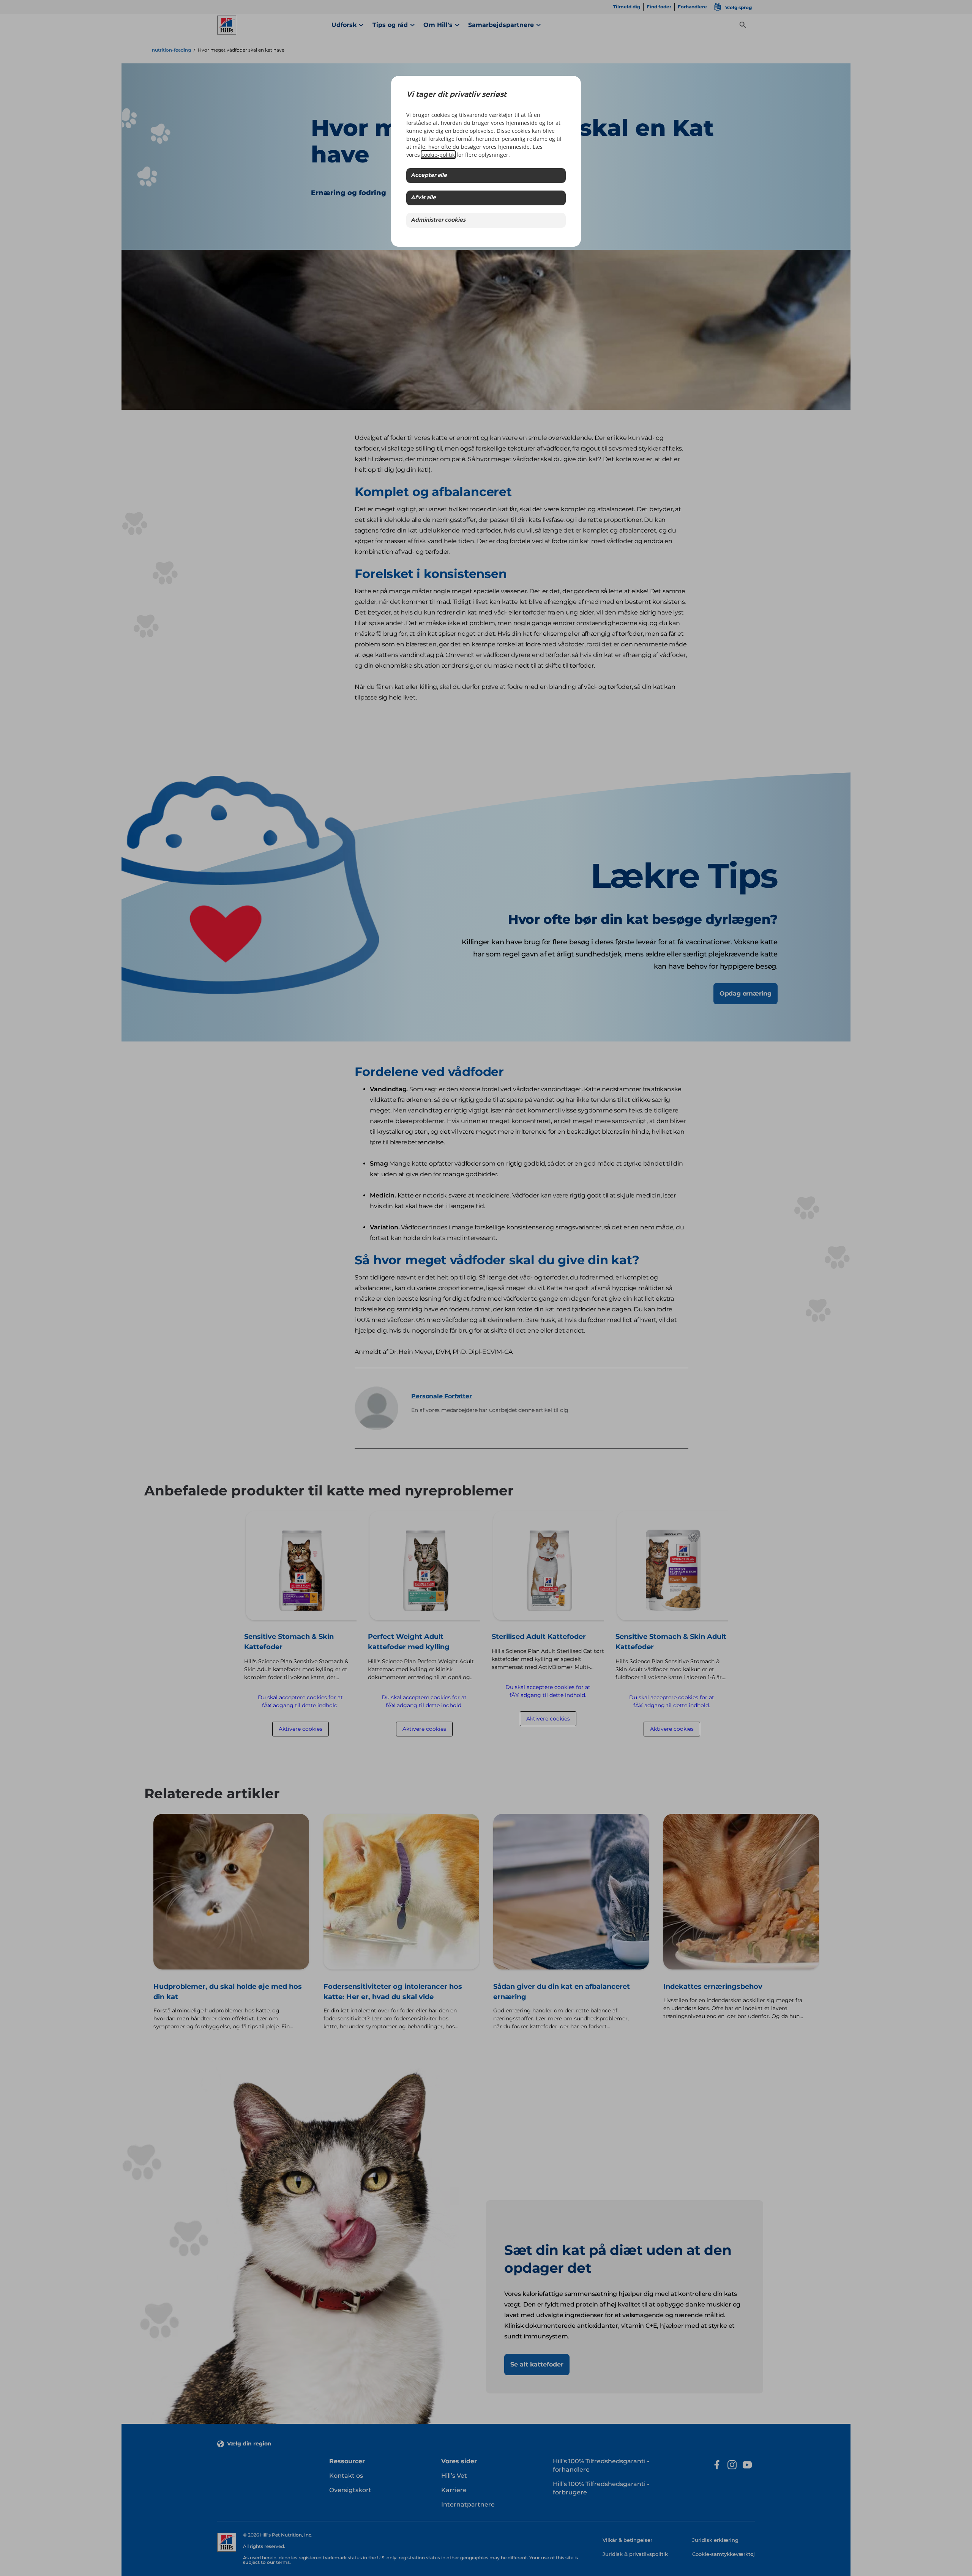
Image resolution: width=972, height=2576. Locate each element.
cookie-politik (438, 155)
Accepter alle (429, 176)
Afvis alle (423, 198)
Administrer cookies (438, 220)
